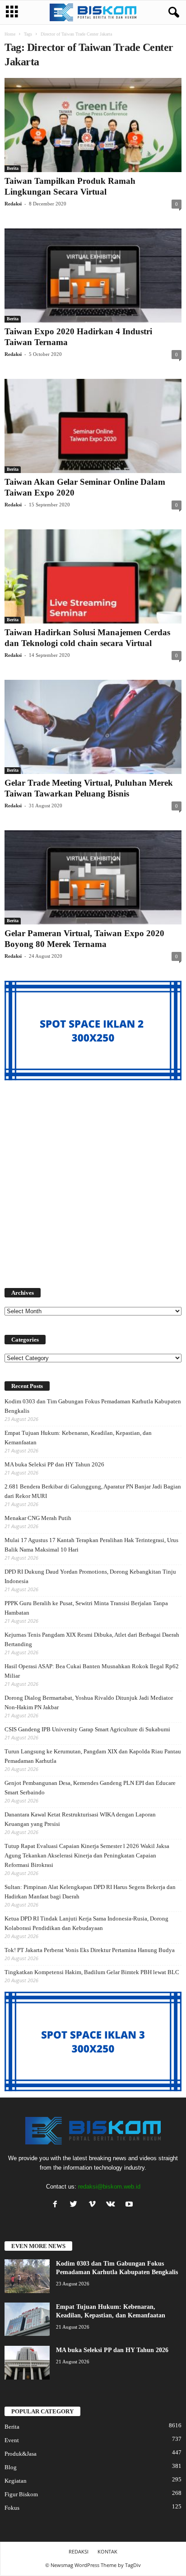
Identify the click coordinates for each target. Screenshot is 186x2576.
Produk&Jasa (21, 2454)
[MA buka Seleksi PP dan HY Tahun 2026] (27, 2363)
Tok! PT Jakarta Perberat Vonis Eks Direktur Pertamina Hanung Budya (90, 1950)
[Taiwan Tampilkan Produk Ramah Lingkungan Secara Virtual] (93, 125)
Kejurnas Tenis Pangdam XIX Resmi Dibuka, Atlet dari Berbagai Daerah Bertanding (92, 1639)
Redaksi (13, 204)
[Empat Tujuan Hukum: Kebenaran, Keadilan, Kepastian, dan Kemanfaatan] (27, 2319)
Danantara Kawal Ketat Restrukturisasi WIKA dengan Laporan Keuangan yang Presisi (80, 1819)
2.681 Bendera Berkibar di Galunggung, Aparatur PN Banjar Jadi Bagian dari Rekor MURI (93, 1491)
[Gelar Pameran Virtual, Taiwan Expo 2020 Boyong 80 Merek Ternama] (93, 877)
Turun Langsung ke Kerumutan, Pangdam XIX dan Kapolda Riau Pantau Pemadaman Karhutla (93, 1756)
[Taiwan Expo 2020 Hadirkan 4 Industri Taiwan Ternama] (93, 275)
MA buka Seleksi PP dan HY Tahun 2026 (54, 1464)
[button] (172, 13)
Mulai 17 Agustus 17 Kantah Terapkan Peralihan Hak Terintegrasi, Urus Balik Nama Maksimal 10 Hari (91, 1545)
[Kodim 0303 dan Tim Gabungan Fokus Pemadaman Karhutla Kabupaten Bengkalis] (27, 2276)
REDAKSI (79, 2551)
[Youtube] (130, 2205)
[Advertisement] (93, 1179)
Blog (11, 2467)
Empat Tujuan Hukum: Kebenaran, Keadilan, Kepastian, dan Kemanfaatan (78, 1438)
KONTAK (107, 2551)
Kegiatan (16, 2481)
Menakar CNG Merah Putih (38, 1518)
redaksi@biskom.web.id (109, 2187)
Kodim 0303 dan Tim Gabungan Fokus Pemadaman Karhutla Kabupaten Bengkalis (93, 1406)
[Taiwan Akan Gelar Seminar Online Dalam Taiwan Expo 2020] (93, 426)
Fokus (12, 2508)
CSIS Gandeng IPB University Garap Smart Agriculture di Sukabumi (87, 1729)
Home (10, 34)
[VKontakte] (113, 2205)
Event (12, 2440)
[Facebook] (57, 2205)
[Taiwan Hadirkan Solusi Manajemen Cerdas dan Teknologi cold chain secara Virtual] (93, 576)
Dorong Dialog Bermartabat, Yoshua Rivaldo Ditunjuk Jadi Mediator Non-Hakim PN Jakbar (89, 1702)
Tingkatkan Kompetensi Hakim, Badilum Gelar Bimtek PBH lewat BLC (92, 1972)
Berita (13, 168)
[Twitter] (76, 2205)
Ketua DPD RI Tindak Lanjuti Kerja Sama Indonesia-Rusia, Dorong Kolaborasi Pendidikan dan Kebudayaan (86, 1923)
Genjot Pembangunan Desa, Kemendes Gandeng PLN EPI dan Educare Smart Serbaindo (90, 1788)
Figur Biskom (21, 2494)
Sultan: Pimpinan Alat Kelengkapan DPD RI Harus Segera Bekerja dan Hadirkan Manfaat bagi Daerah (90, 1892)
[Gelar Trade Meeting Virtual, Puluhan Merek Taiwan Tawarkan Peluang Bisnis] (93, 727)
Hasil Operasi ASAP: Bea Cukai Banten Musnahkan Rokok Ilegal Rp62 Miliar (92, 1671)
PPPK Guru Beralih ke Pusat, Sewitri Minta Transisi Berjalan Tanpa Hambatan (86, 1608)
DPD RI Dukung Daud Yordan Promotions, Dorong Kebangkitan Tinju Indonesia (90, 1576)
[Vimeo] (94, 2205)
